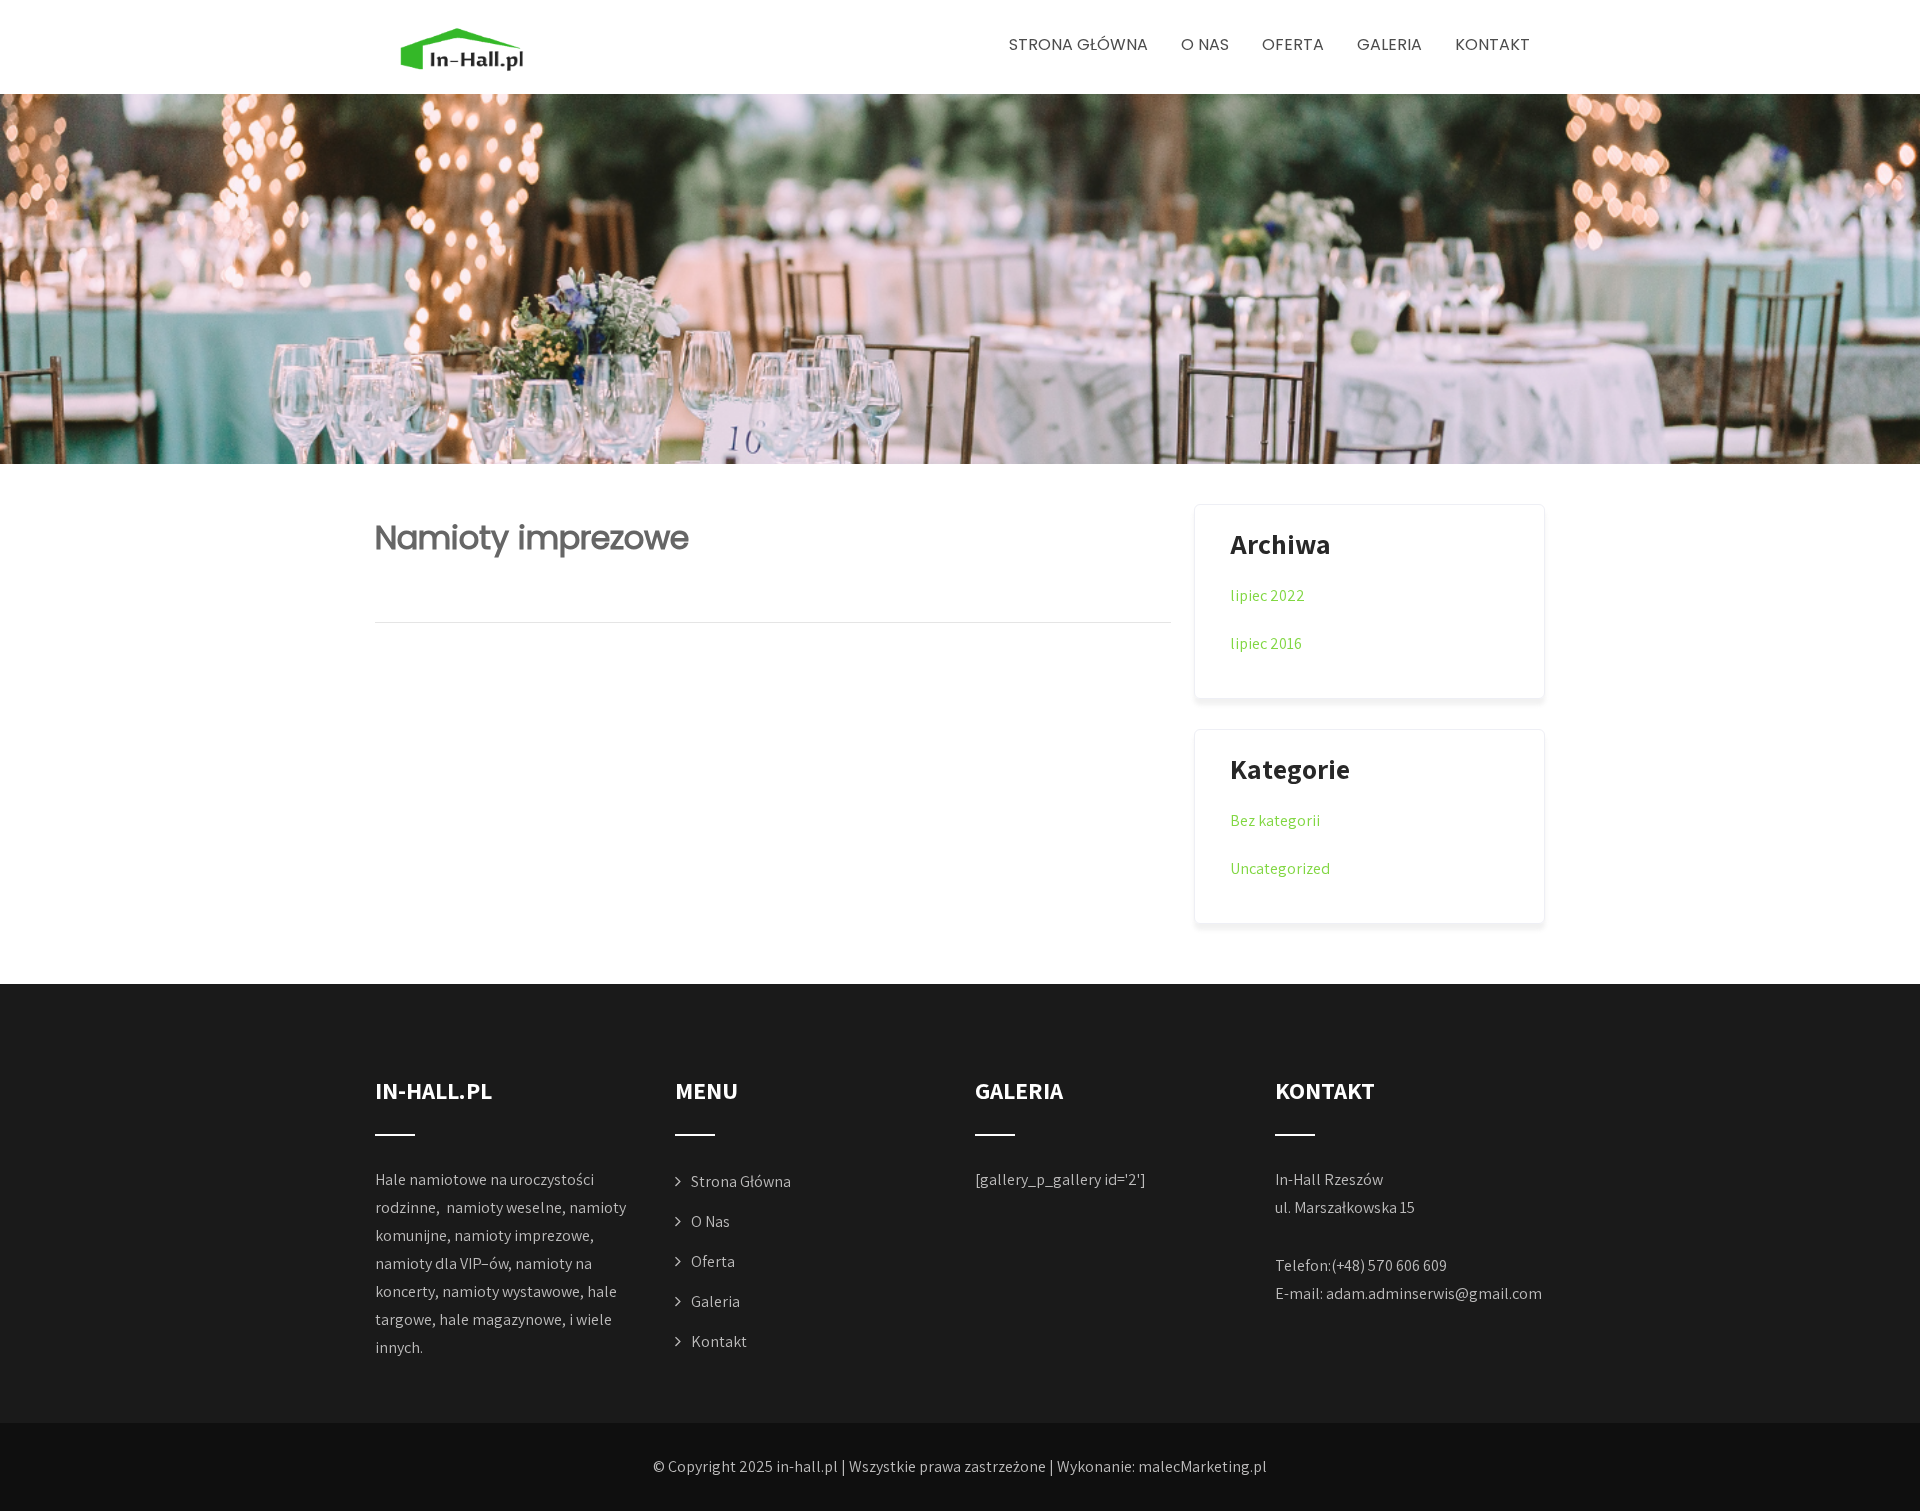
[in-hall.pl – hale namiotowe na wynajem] (503, 49)
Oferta (1293, 44)
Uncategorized (1280, 868)
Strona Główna (1078, 44)
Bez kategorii (1275, 820)
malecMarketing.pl (1202, 1466)
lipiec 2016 (1266, 643)
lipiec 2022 (1267, 595)
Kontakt (1492, 44)
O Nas (1205, 44)
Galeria (1389, 44)
